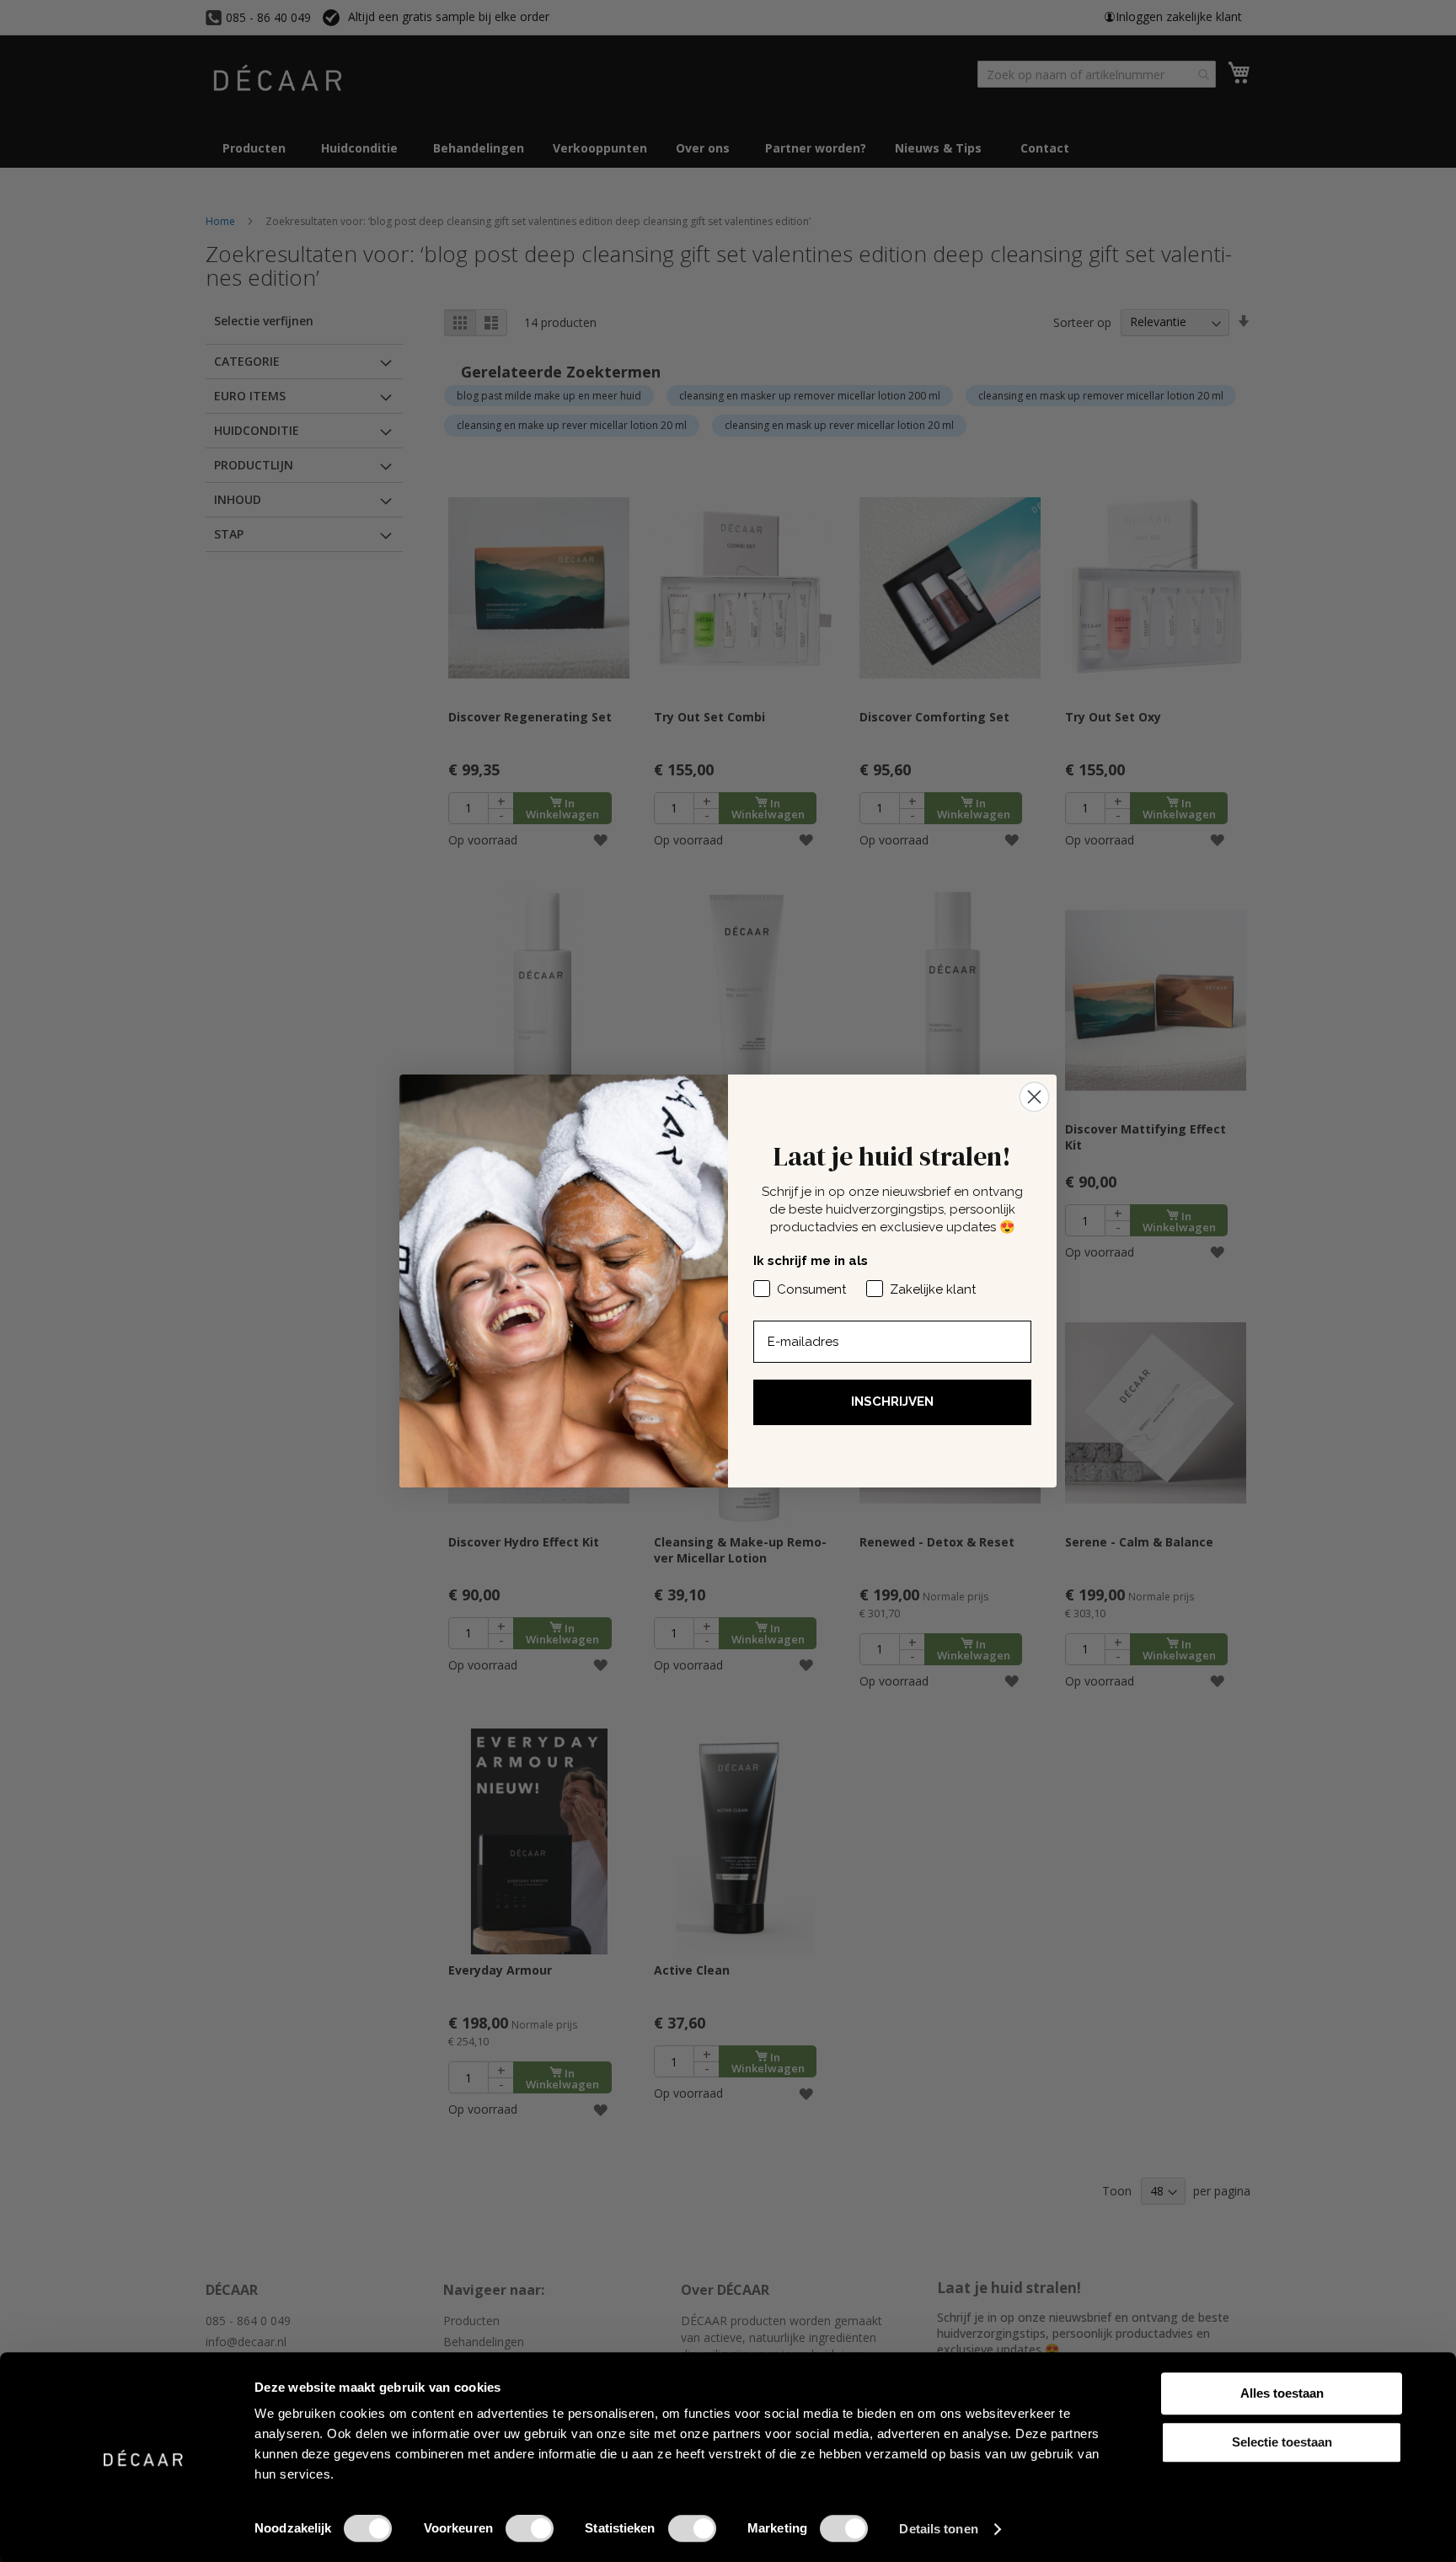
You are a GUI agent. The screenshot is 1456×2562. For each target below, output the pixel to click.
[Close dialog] (1034, 1097)
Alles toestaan (1282, 2393)
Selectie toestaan (1282, 2442)
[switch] (530, 2530)
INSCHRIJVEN (892, 1402)
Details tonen (938, 2529)
